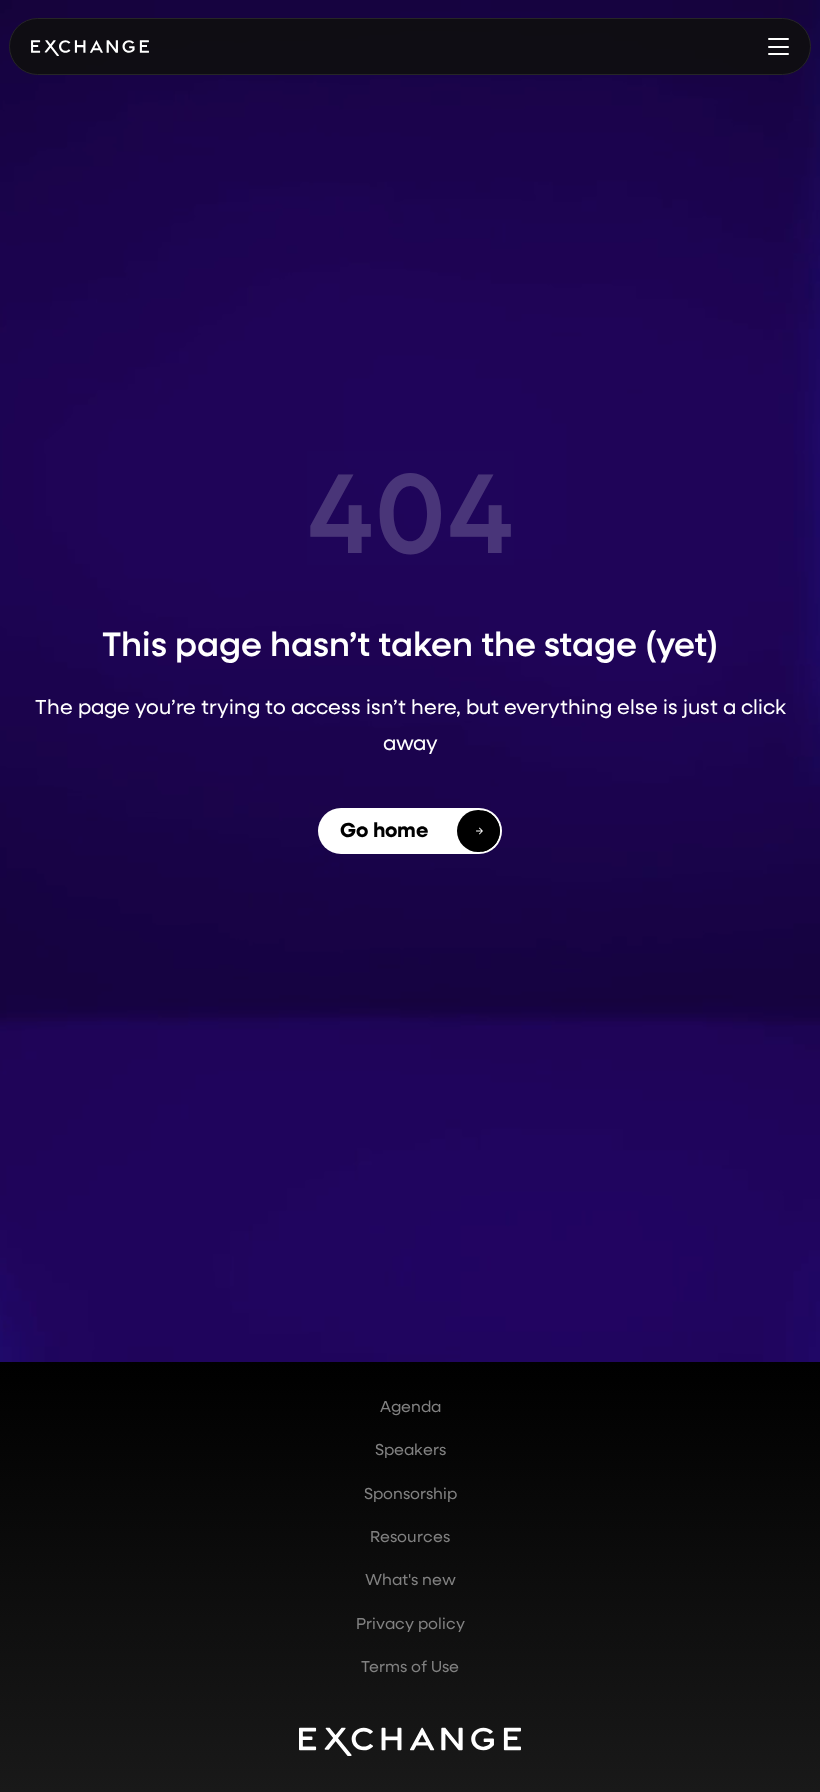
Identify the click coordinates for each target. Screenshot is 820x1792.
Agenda (410, 1406)
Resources (410, 1536)
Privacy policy (410, 1623)
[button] (778, 46)
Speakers (410, 1449)
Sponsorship (410, 1493)
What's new (410, 1579)
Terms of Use (410, 1666)
